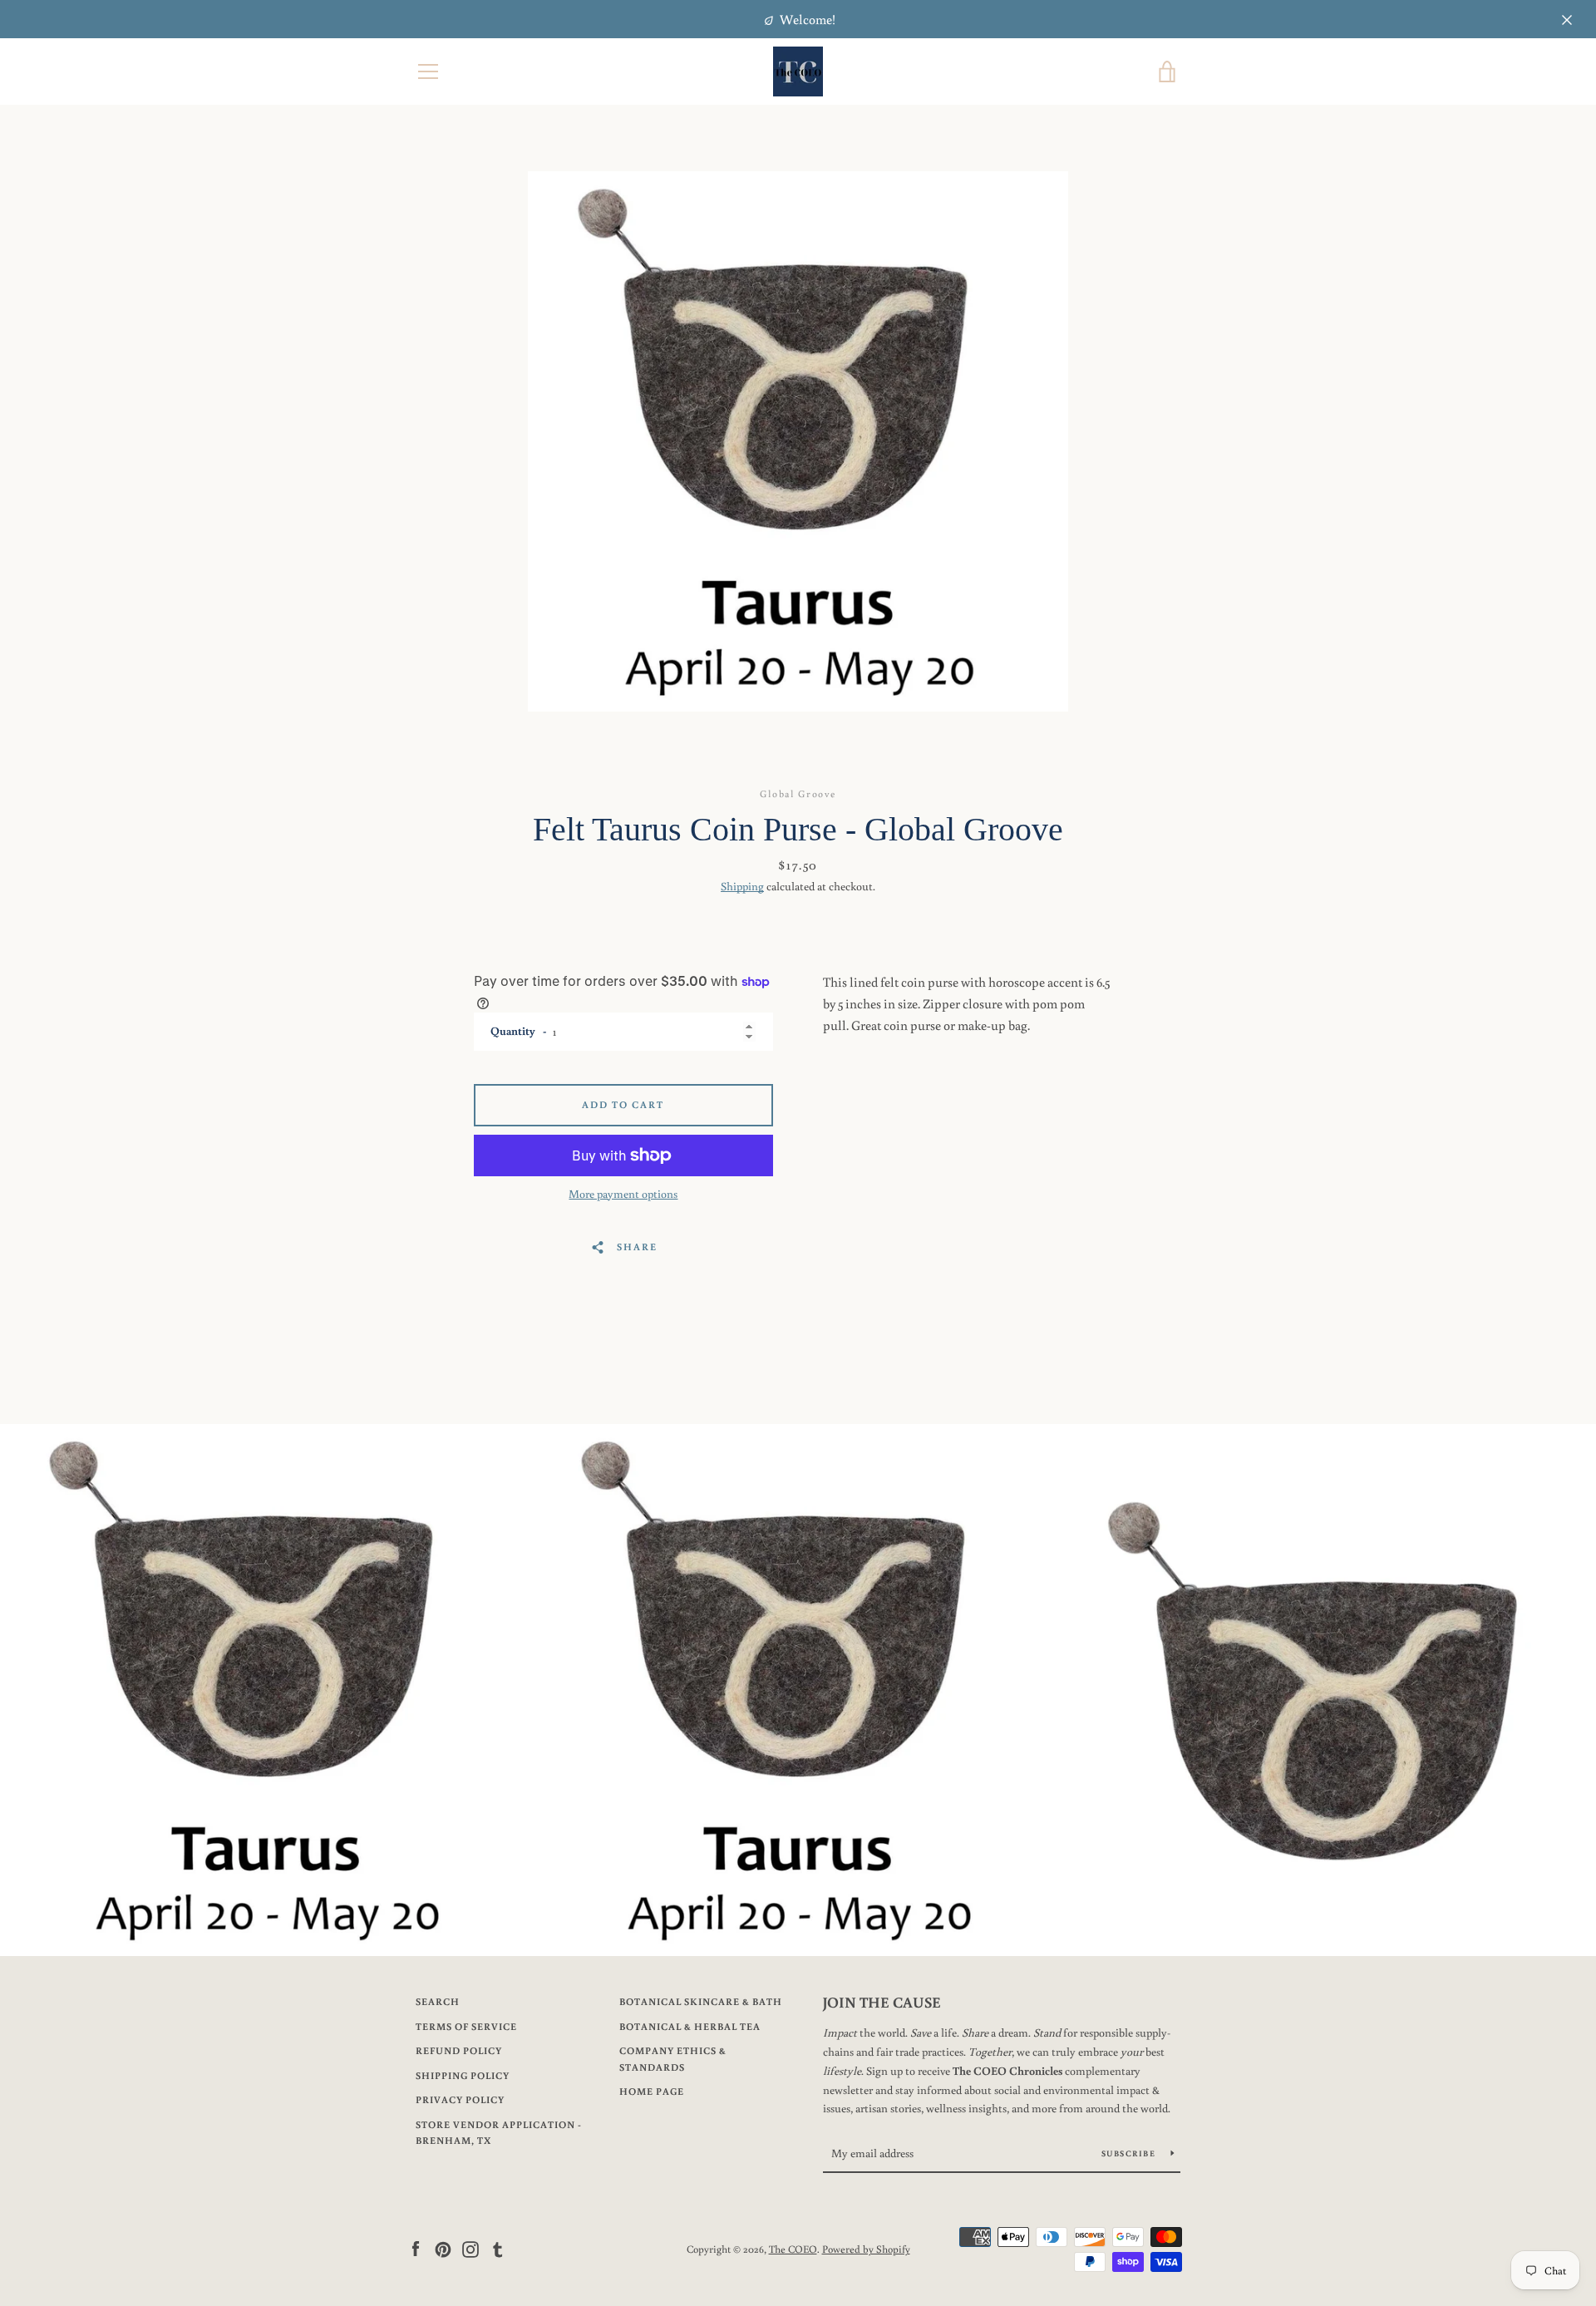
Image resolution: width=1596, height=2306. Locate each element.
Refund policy (459, 2050)
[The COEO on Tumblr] (498, 2248)
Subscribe (1130, 2153)
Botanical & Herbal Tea (690, 2026)
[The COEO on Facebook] (416, 2248)
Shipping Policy (463, 2075)
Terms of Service (466, 2026)
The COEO (793, 2249)
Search (438, 2001)
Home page (652, 2091)
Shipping (742, 886)
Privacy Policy (460, 2099)
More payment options (623, 1194)
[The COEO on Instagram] (470, 2248)
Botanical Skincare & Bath (701, 2001)
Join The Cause (882, 2002)
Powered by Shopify (866, 2249)
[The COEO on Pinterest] (443, 2248)
